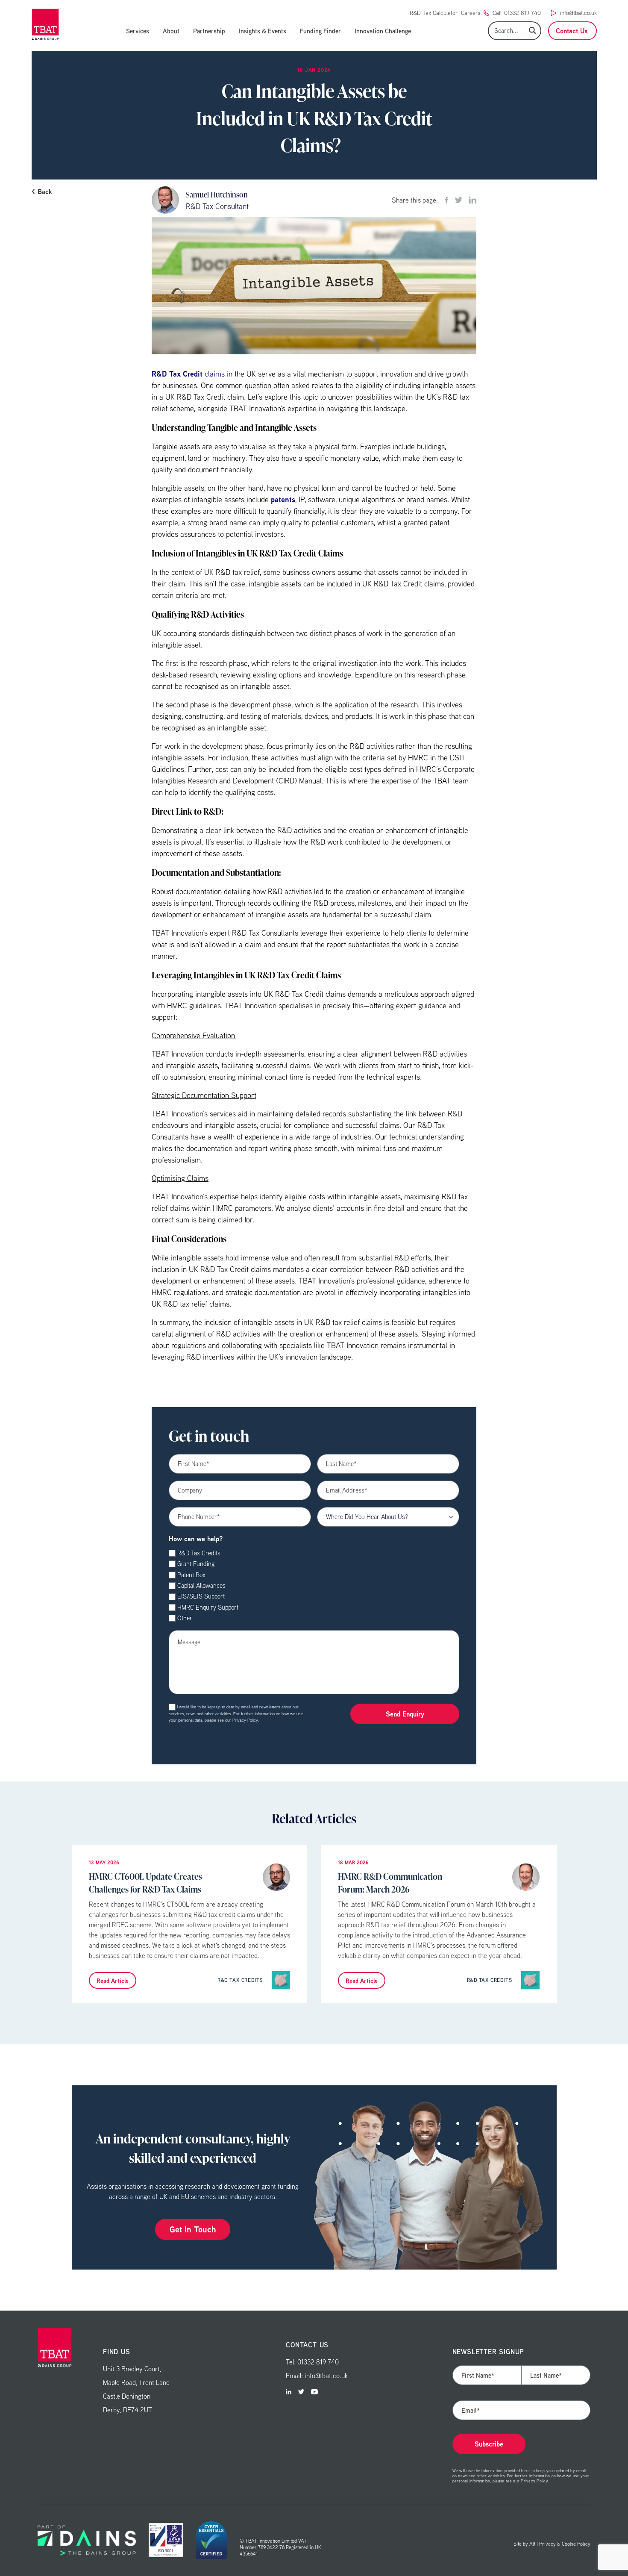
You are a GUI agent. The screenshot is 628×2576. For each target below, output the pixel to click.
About (171, 31)
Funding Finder (320, 31)
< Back (42, 191)
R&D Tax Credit (177, 374)
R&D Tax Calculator (434, 13)
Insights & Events (263, 31)
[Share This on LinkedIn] (473, 200)
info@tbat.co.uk (578, 13)
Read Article (113, 1980)
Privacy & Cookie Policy (565, 2544)
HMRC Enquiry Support (208, 1607)
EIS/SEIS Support (201, 1596)
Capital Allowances (201, 1585)
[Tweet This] (459, 200)
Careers (471, 13)
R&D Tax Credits (199, 1553)
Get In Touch (193, 2229)
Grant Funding (196, 1564)
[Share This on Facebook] (446, 200)
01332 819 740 (522, 13)
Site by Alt (524, 2544)
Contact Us (572, 31)
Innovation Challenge (383, 31)
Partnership (209, 31)
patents (283, 499)
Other (185, 1618)
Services (138, 31)
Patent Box (191, 1575)
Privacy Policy (245, 1720)
